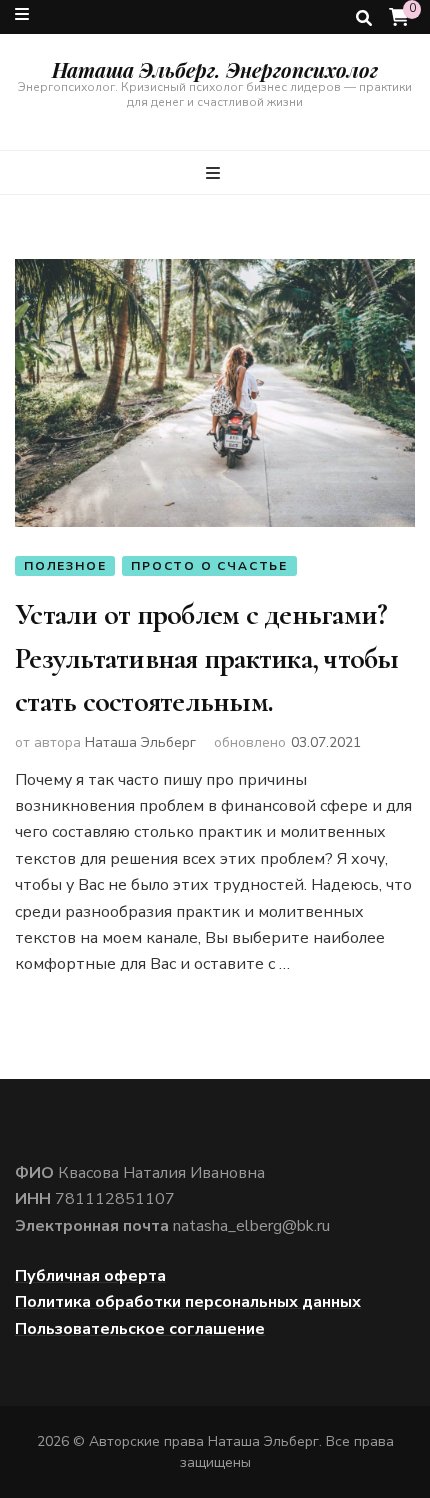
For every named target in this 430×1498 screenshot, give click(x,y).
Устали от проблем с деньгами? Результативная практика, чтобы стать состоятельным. (207, 658)
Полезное (65, 566)
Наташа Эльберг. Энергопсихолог (215, 69)
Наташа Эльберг (140, 742)
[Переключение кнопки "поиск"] (364, 18)
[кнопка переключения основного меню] (215, 173)
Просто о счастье (209, 566)
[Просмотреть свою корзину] (399, 18)
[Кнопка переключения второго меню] (22, 14)
